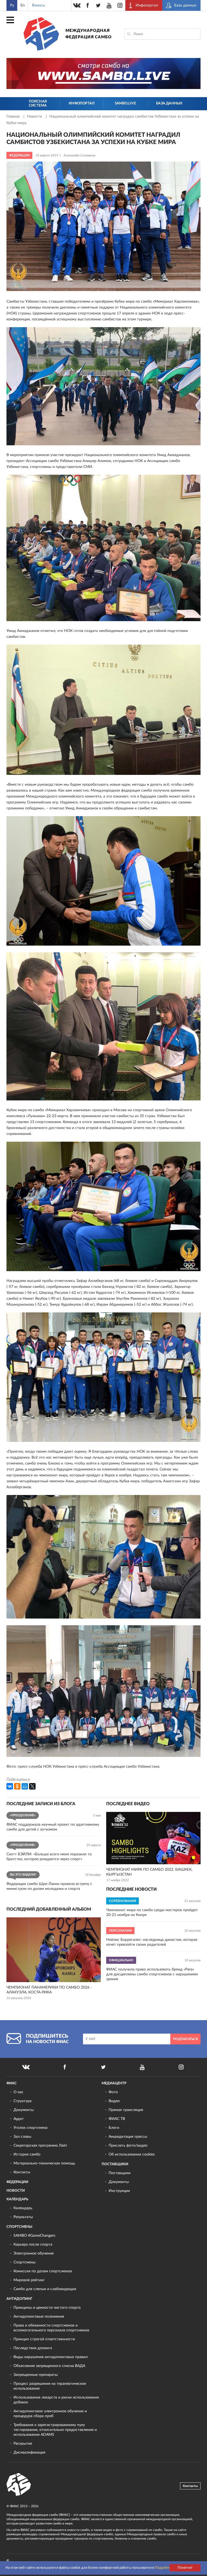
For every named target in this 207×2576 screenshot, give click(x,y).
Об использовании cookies (132, 2154)
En (23, 5)
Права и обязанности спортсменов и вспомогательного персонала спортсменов (51, 2328)
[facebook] (88, 5)
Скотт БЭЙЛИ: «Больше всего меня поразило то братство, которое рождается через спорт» (49, 1857)
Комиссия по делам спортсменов (43, 2271)
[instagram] (120, 5)
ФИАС (12, 2083)
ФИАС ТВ (117, 2119)
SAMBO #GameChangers (34, 2236)
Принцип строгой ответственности (44, 2339)
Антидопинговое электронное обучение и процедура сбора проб (50, 2414)
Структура (23, 2101)
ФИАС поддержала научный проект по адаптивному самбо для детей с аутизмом (53, 1827)
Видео (114, 2101)
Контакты (22, 2172)
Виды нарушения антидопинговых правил (51, 2357)
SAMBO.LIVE (125, 103)
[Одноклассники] (17, 1786)
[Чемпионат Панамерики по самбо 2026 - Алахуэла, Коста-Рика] (54, 1950)
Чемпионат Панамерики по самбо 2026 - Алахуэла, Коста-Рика (49, 1990)
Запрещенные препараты (36, 2375)
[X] (32, 1786)
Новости (35, 117)
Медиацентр (114, 2083)
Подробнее (164, 2568)
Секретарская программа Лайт (40, 2146)
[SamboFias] (19, 2485)
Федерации (17, 2182)
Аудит (19, 2119)
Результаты (23, 2217)
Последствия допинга (33, 2348)
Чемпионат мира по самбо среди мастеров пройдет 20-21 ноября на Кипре (152, 1913)
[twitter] (98, 5)
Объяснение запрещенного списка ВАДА (49, 2366)
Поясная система (38, 104)
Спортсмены (19, 2227)
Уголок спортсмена (30, 2128)
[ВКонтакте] (10, 1786)
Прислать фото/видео (128, 2146)
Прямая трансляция (126, 2110)
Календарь (17, 2199)
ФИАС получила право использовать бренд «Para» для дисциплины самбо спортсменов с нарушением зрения (152, 1974)
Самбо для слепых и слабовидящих (45, 2289)
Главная (14, 117)
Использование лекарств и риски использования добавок (56, 2400)
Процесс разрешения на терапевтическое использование (50, 2386)
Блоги (114, 2128)
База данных (169, 103)
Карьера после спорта (33, 2245)
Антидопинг (19, 2299)
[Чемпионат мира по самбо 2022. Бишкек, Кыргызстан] (153, 1838)
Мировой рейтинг (29, 2280)
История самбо (27, 2154)
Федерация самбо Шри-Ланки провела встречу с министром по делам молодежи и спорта (49, 1886)
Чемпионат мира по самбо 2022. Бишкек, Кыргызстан (149, 1872)
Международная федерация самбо (89, 34)
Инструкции (119, 2191)
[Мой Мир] (25, 1786)
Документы (24, 2110)
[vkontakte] (77, 5)
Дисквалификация (29, 2452)
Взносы (39, 5)
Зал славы (22, 2137)
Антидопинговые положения (39, 2317)
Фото (113, 2092)
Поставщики (115, 2164)
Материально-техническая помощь (44, 2163)
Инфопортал (82, 103)
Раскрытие (23, 2444)
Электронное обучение (34, 2253)
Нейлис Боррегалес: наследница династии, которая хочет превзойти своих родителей (152, 1942)
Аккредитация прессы (128, 2137)
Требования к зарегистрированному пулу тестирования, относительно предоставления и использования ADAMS (55, 2430)
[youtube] (109, 5)
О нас (18, 2092)
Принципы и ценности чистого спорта (47, 2308)
